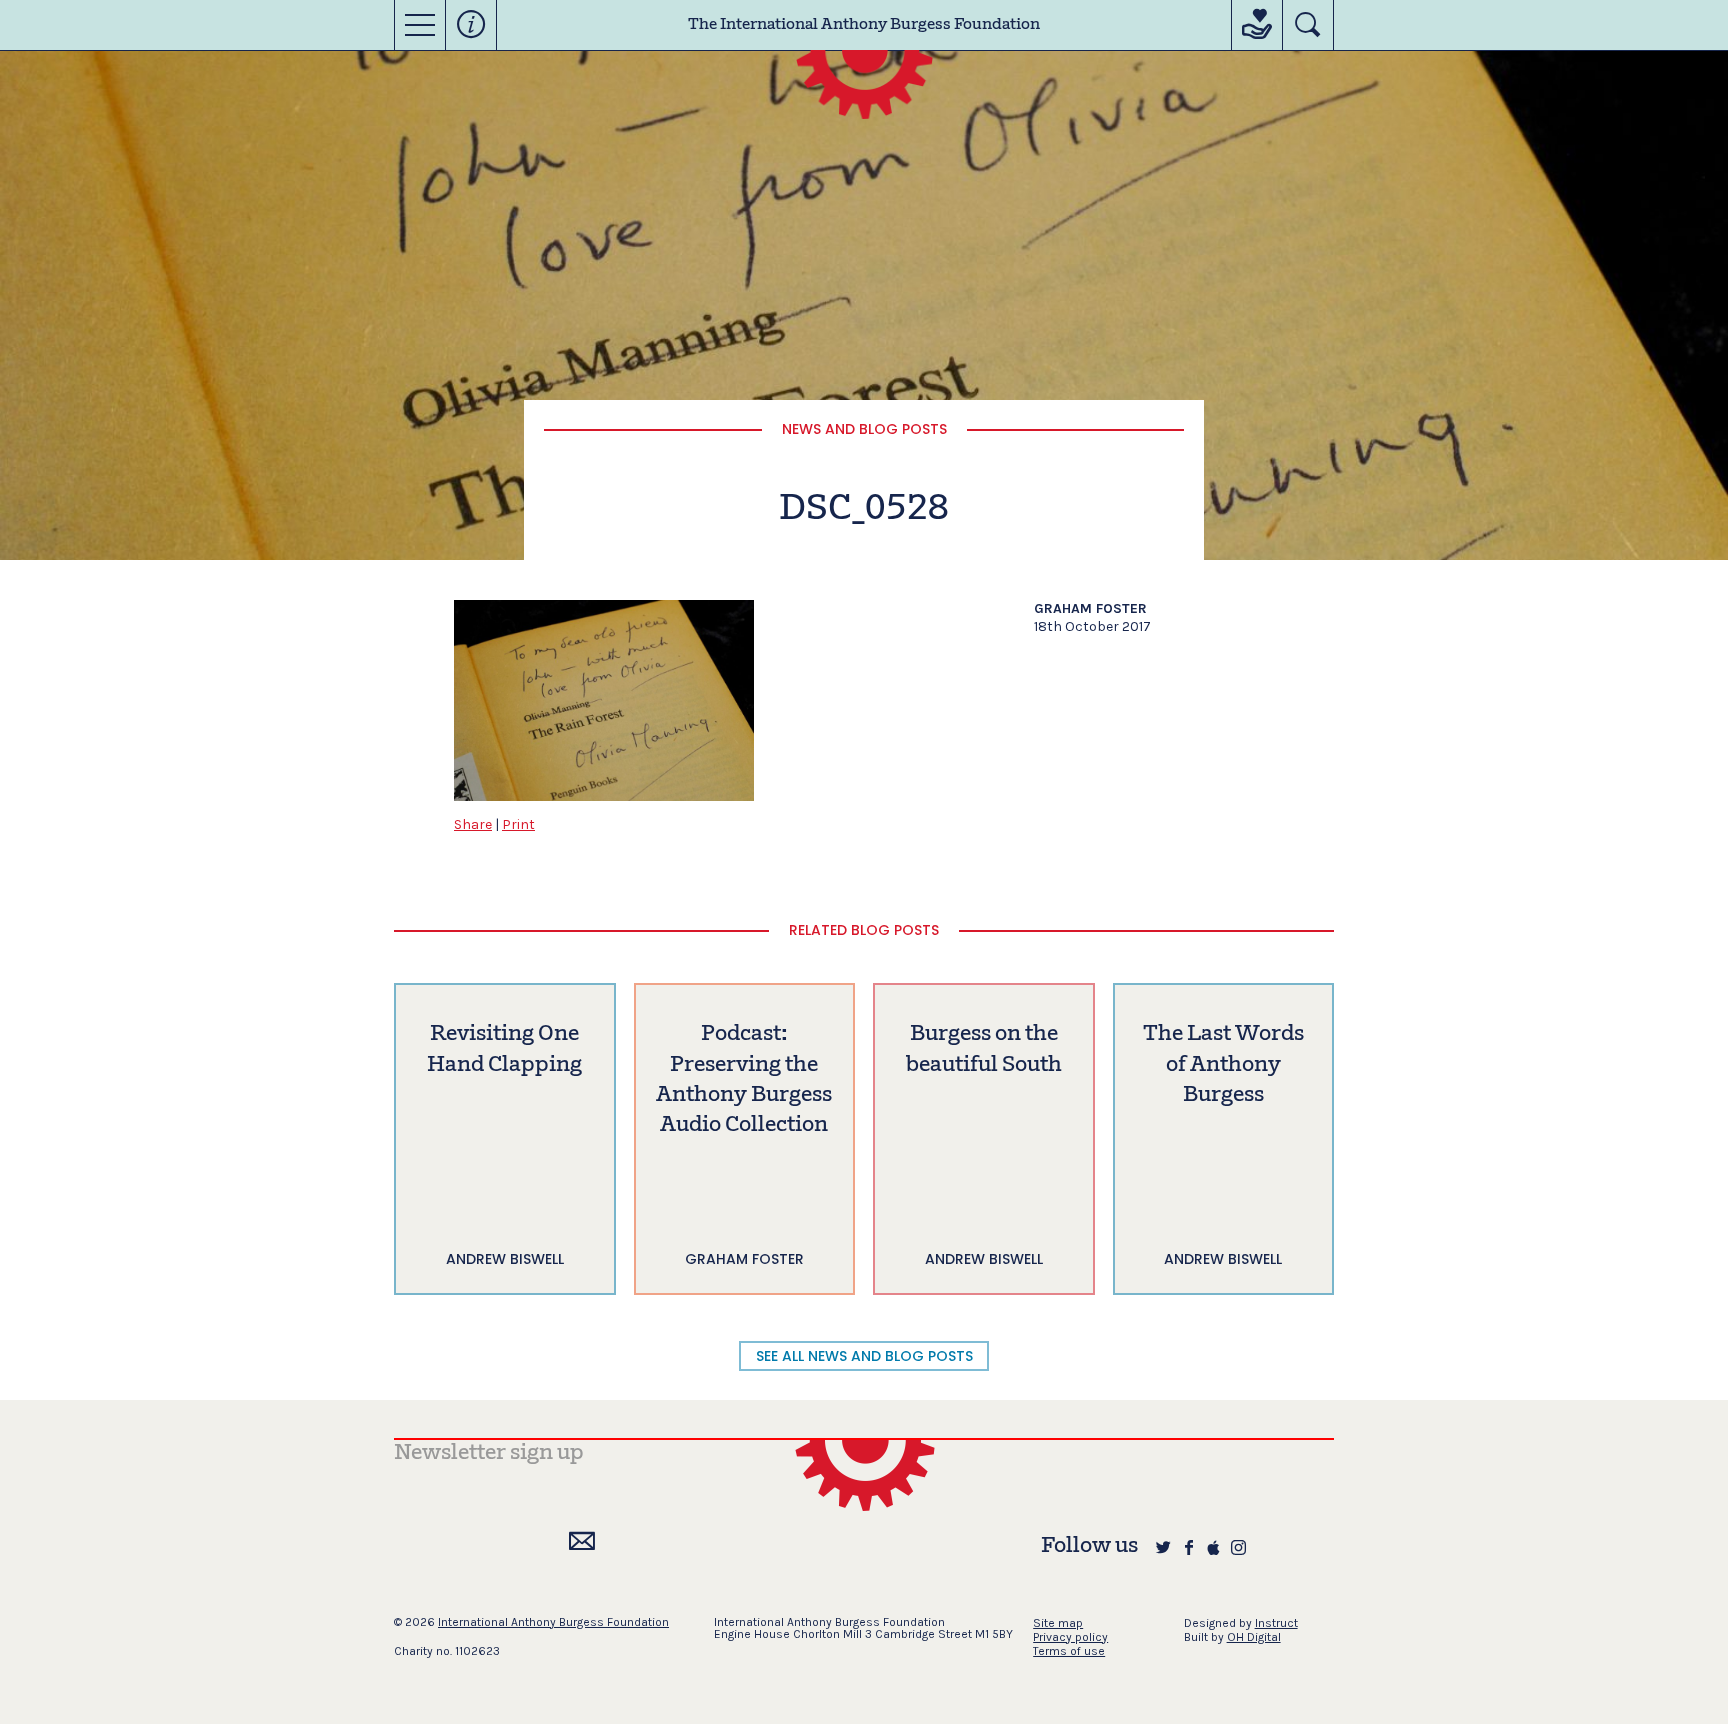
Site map (1058, 1623)
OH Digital (1254, 1637)
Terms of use (1069, 1651)
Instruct (1276, 1623)
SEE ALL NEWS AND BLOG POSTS (864, 1356)
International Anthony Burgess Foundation (553, 1622)
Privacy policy (1070, 1637)
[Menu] (420, 25)
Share (473, 824)
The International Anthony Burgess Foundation (864, 25)
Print (518, 824)
